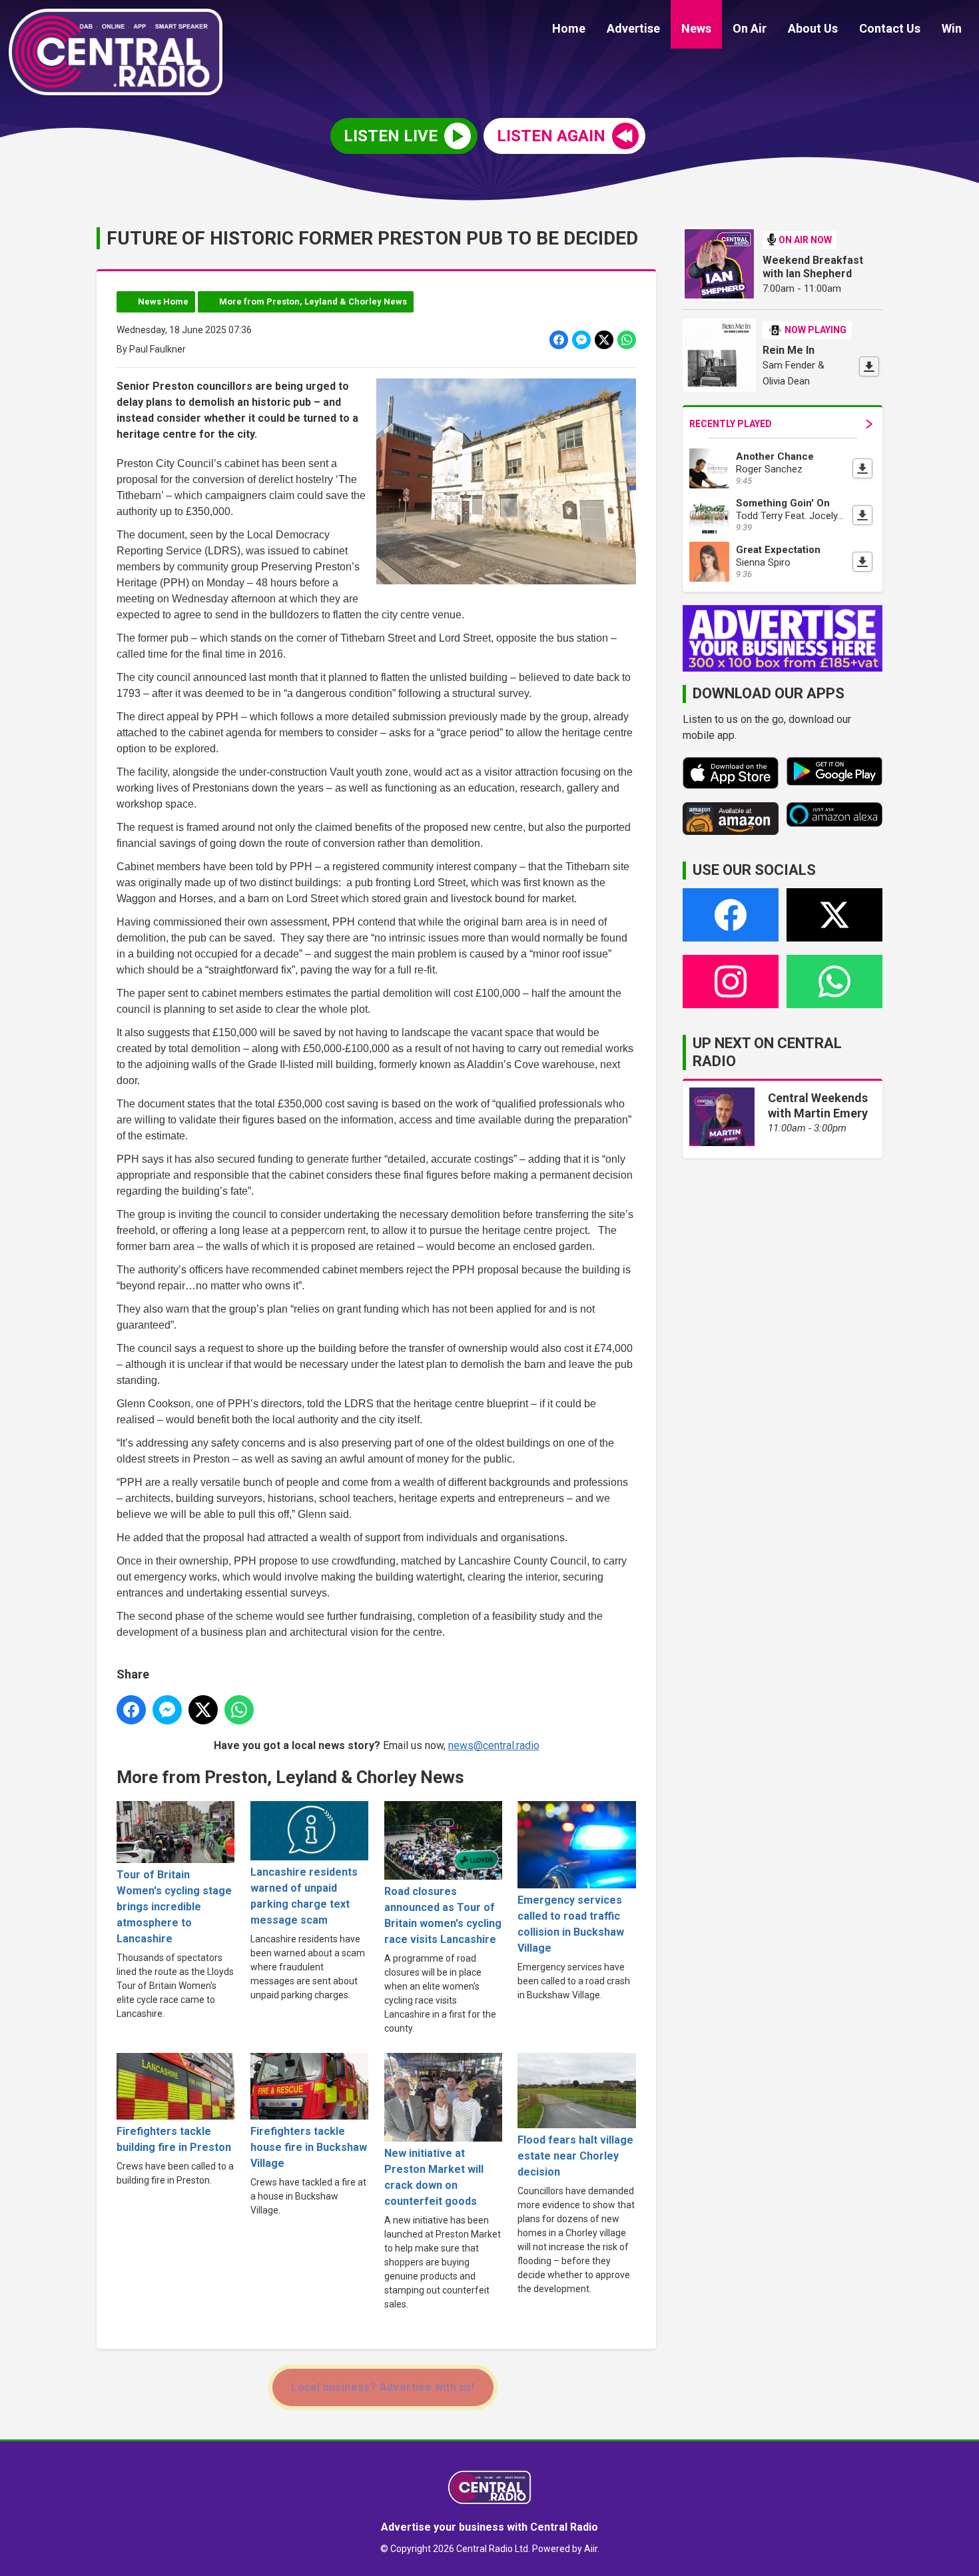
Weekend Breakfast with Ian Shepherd (813, 267)
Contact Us (890, 28)
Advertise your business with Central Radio (489, 2527)
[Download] (869, 366)
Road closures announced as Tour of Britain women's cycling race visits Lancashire (443, 1915)
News (696, 28)
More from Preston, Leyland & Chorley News (313, 302)
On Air (750, 28)
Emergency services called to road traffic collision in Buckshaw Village (571, 1924)
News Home (163, 302)
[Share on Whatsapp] (627, 340)
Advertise (633, 28)
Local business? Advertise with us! (383, 2387)
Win (952, 28)
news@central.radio (494, 1745)
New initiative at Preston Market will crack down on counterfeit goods (434, 2177)
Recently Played (731, 424)
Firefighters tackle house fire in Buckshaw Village (309, 2147)
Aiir (591, 2549)
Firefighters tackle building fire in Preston (174, 2139)
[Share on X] (604, 340)
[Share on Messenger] (581, 340)
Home (569, 28)
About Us (813, 28)
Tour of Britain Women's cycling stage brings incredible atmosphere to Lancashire (174, 1907)
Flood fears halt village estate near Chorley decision (575, 2156)
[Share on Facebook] (559, 340)
